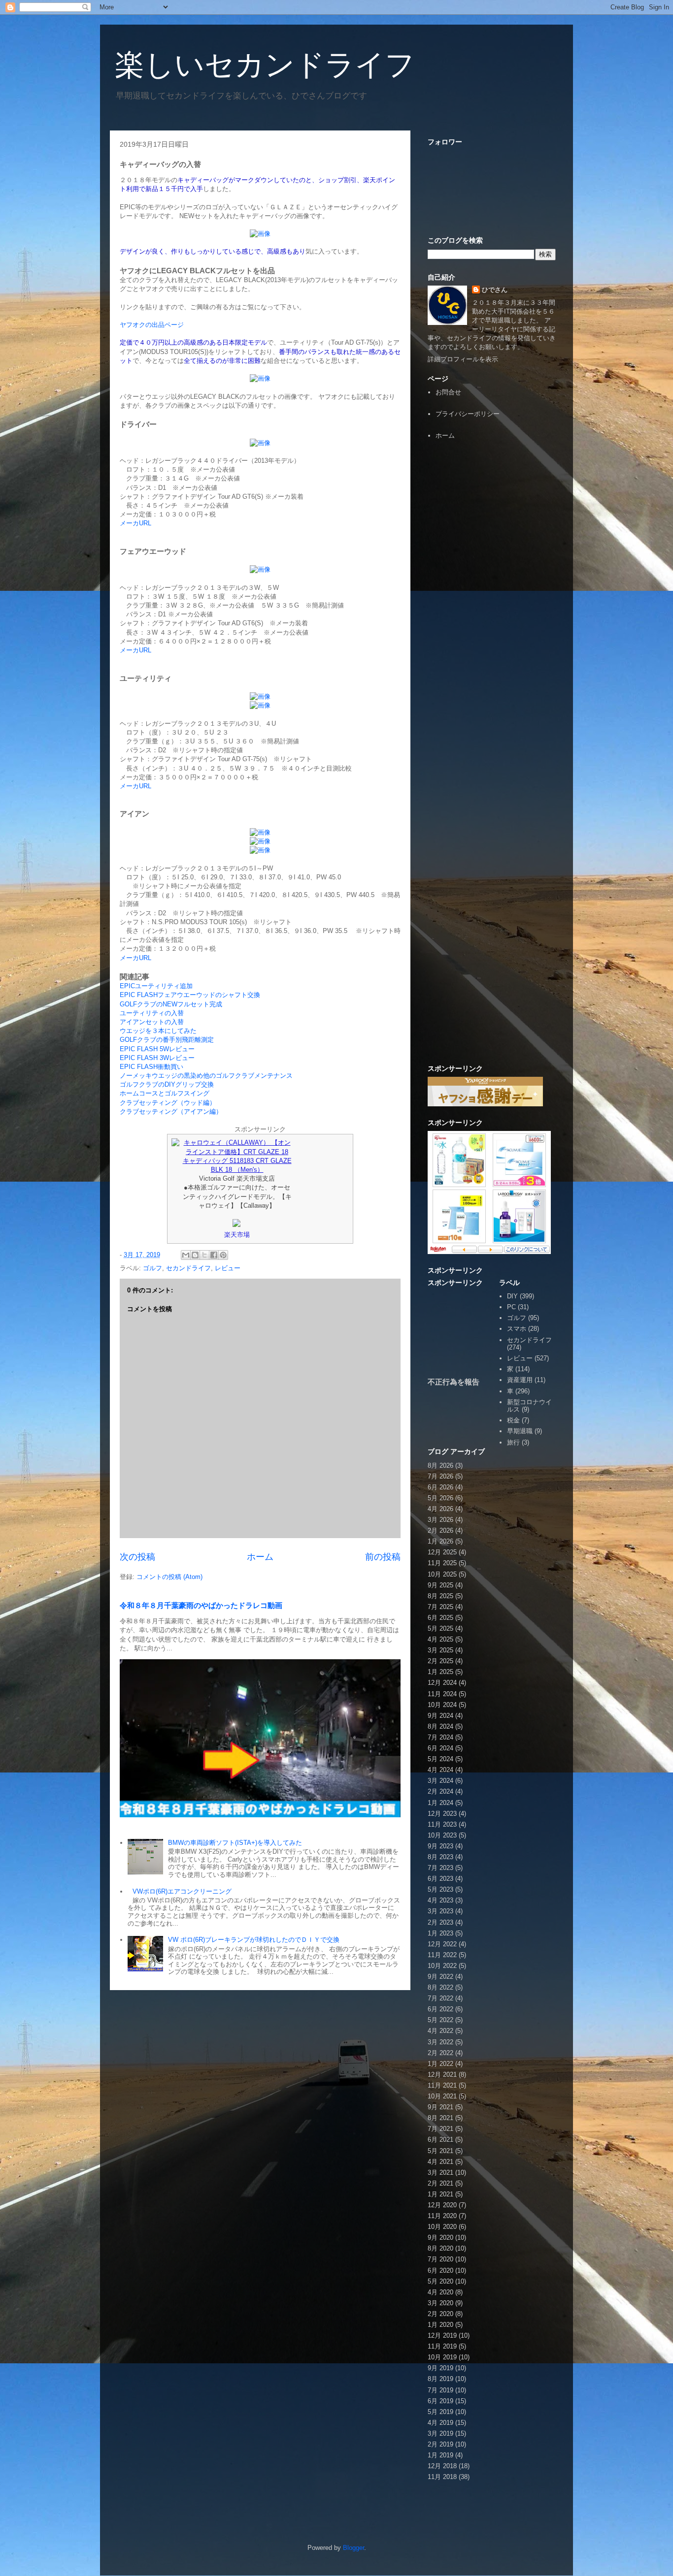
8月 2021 (440, 2118)
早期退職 (520, 1431)
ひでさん (495, 290)
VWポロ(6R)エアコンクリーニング (182, 1891)
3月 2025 (440, 1650)
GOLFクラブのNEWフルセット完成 (171, 1004)
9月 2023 (440, 1846)
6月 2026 (440, 1487)
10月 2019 (442, 2357)
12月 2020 (442, 2205)
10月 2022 (442, 1966)
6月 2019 (440, 2401)
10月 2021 (442, 2096)
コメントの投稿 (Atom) (169, 1577)
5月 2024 (440, 1759)
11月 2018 (442, 2477)
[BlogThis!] (195, 1255)
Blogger (353, 2548)
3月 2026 (440, 1520)
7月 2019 (440, 2390)
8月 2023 (440, 1857)
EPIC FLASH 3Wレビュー (157, 1058)
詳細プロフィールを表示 (463, 359)
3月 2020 (440, 2303)
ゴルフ (152, 1268)
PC (511, 1307)
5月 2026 (440, 1498)
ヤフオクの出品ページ (152, 325)
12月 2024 (442, 1683)
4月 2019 (440, 2423)
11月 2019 (442, 2346)
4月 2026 (440, 1509)
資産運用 (520, 1380)
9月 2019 (440, 2368)
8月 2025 (440, 1596)
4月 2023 (440, 1900)
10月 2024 (442, 1705)
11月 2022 (442, 1955)
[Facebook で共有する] (214, 1255)
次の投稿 (137, 1557)
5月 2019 (440, 2412)
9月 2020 (440, 2238)
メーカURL (135, 523)
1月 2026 (440, 1541)
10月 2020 (442, 2227)
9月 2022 (440, 1977)
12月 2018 (442, 2466)
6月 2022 (440, 2009)
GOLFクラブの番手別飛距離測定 (167, 1040)
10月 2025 (442, 1574)
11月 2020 (442, 2216)
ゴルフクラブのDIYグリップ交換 (167, 1084)
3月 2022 (440, 2042)
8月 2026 (440, 1465)
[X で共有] (204, 1255)
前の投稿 (383, 1557)
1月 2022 (440, 2064)
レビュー (228, 1268)
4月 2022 (440, 2031)
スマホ (517, 1329)
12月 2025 (442, 1552)
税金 (513, 1420)
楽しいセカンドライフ (265, 65)
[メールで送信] (186, 1255)
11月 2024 (442, 1694)
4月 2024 (440, 1770)
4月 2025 (440, 1639)
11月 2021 (442, 2085)
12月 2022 (442, 1944)
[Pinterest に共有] (223, 1255)
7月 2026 (440, 1476)
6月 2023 (440, 1879)
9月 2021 (440, 2107)
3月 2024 (440, 1781)
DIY (512, 1296)
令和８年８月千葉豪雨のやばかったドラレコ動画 (201, 1605)
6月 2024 (440, 1748)
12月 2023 (442, 1814)
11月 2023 (442, 1824)
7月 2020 (440, 2259)
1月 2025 (440, 1672)
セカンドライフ (188, 1268)
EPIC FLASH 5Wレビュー (157, 1049)
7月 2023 (440, 1868)
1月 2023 (440, 1933)
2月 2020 (440, 2314)
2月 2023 (440, 1922)
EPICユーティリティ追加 (156, 986)
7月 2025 (440, 1607)
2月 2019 (440, 2444)
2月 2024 (440, 1791)
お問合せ (448, 392)
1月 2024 (440, 1803)
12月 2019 (442, 2335)
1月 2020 (440, 2325)
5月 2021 (440, 2151)
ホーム (260, 1557)
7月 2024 (440, 1737)
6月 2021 (440, 2140)
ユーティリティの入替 (152, 1013)
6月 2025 (440, 1618)
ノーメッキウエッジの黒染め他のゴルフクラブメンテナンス (206, 1076)
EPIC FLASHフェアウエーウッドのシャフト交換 (190, 995)
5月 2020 (440, 2281)
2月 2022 (440, 2053)
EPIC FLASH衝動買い (151, 1067)
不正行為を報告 (454, 1382)
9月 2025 (440, 1585)
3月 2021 (440, 2173)
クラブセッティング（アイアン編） (171, 1111)
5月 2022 (440, 2020)
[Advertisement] (492, 600)
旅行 (513, 1442)
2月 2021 (440, 2183)
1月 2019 (440, 2455)
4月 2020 (440, 2292)
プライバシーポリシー (468, 414)
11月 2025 (442, 1563)
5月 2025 (440, 1628)
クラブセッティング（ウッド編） (168, 1103)
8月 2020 (440, 2248)
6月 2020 (440, 2270)
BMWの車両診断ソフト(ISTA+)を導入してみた (235, 1843)
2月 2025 (440, 1661)
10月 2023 (442, 1835)
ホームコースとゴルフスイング (165, 1093)
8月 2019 (440, 2379)
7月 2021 (440, 2129)
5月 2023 (440, 1889)
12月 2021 (442, 2075)
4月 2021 (440, 2162)
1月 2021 (440, 2194)
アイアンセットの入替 (152, 1022)
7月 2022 (440, 1998)
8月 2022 (440, 1987)
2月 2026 (440, 1530)
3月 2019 (440, 2433)
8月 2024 (440, 1726)
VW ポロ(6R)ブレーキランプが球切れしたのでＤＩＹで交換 (254, 1940)
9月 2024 (440, 1716)
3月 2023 (440, 1911)
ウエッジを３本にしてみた (158, 1031)
